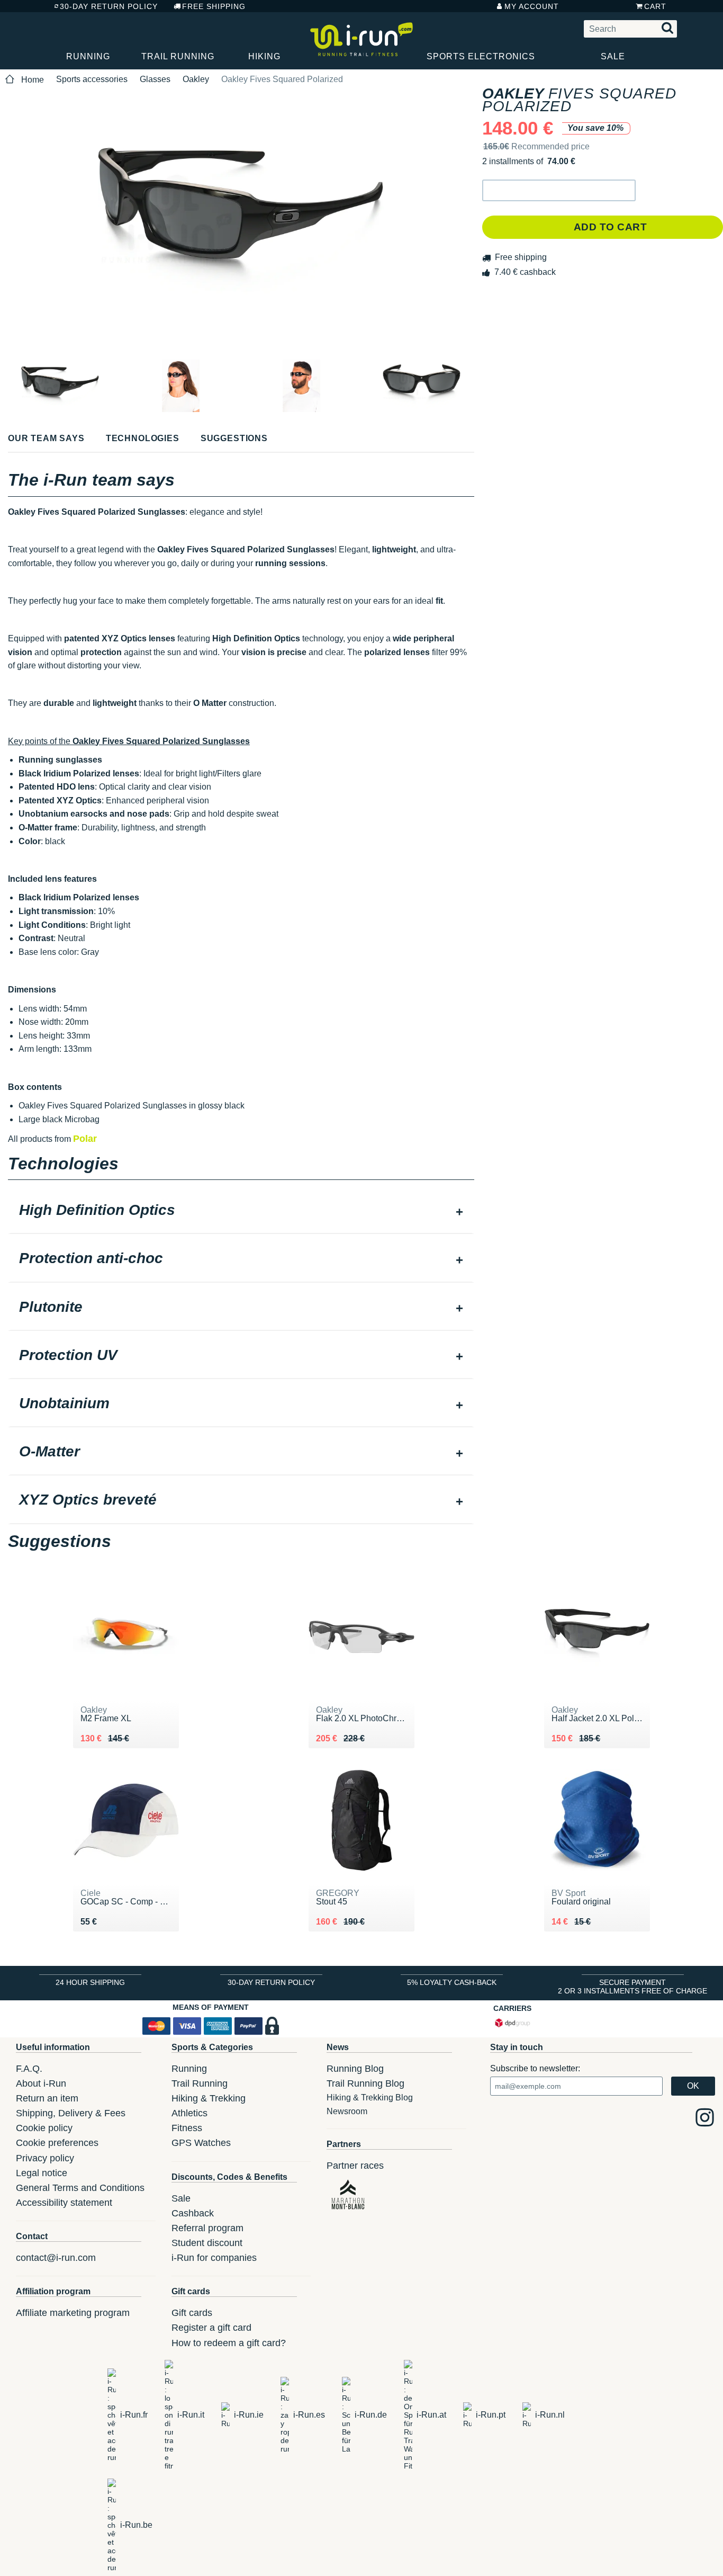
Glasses (155, 79)
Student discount (207, 2243)
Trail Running (178, 56)
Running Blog (355, 2069)
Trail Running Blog (365, 2083)
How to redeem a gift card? (229, 2343)
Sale (613, 56)
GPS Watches (201, 2143)
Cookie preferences (57, 2143)
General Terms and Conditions (80, 2188)
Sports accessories (92, 79)
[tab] (241, 1211)
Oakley (196, 79)
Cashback (193, 2213)
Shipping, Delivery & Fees (71, 2113)
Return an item (47, 2098)
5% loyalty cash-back (452, 1982)
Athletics (189, 2113)
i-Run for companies (214, 2258)
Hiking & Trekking (209, 2098)
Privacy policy (45, 2158)
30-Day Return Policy (109, 6)
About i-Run (41, 2083)
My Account (532, 6)
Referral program (207, 2228)
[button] (559, 190)
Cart (655, 6)
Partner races (355, 2166)
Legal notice (42, 2173)
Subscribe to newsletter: (535, 2068)
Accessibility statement (64, 2203)
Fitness (187, 2128)
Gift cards (192, 2313)
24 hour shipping (90, 1982)
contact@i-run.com (56, 2258)
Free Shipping (214, 6)
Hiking (264, 56)
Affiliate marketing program (73, 2313)
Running (88, 56)
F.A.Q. (29, 2069)
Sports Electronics (481, 56)
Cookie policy (44, 2128)
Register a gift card (211, 2328)
